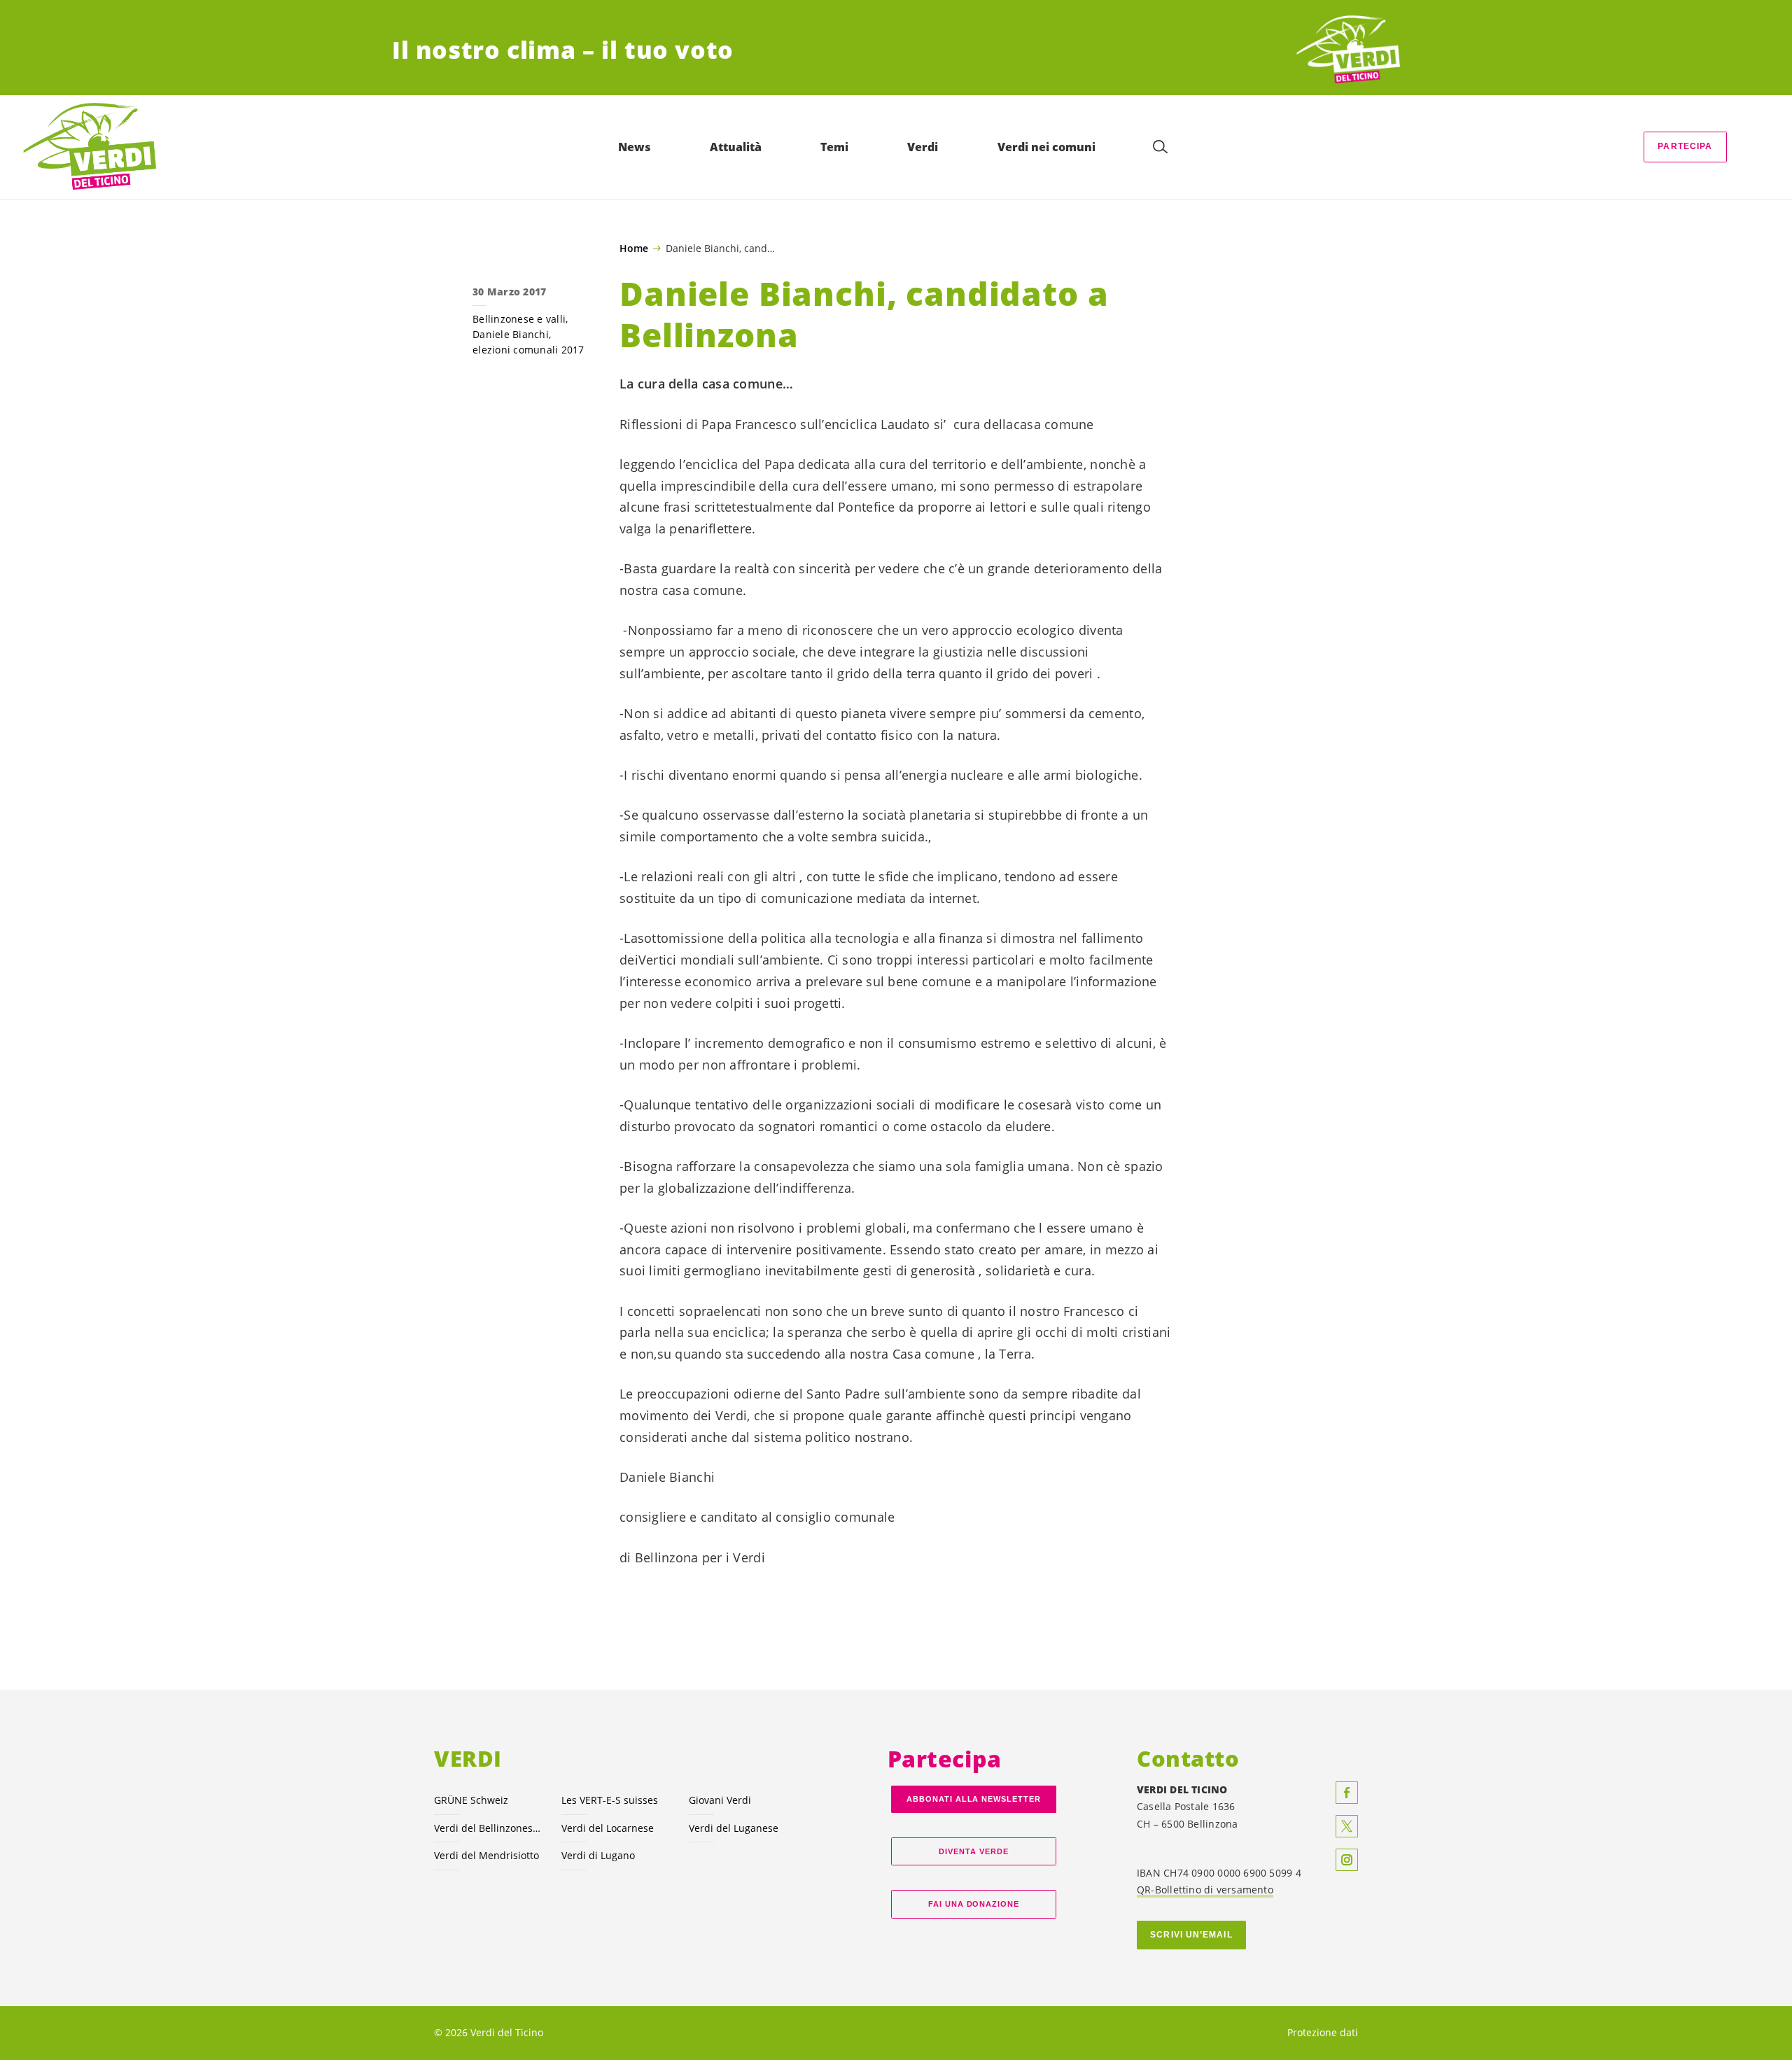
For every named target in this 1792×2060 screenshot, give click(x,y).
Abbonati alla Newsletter (974, 1799)
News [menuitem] (635, 147)
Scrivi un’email (1191, 1935)
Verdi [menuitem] (923, 147)
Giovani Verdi (720, 1800)
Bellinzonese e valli (519, 319)
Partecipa (1685, 146)
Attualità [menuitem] (736, 147)
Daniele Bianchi (511, 334)
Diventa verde (974, 1851)
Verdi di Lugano (598, 1855)
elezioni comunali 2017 (528, 350)
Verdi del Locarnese (608, 1828)
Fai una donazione (974, 1904)
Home (634, 248)
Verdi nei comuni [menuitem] (1046, 147)
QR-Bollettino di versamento (1205, 1890)
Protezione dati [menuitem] (1323, 2032)
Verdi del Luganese (734, 1828)
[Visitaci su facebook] (1347, 1793)
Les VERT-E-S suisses (610, 1800)
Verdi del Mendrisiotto (486, 1855)
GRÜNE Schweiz (471, 1800)
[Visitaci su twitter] (1347, 1826)
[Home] (1348, 50)
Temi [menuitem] (834, 147)
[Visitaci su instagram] (1347, 1860)
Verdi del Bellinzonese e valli (489, 1828)
